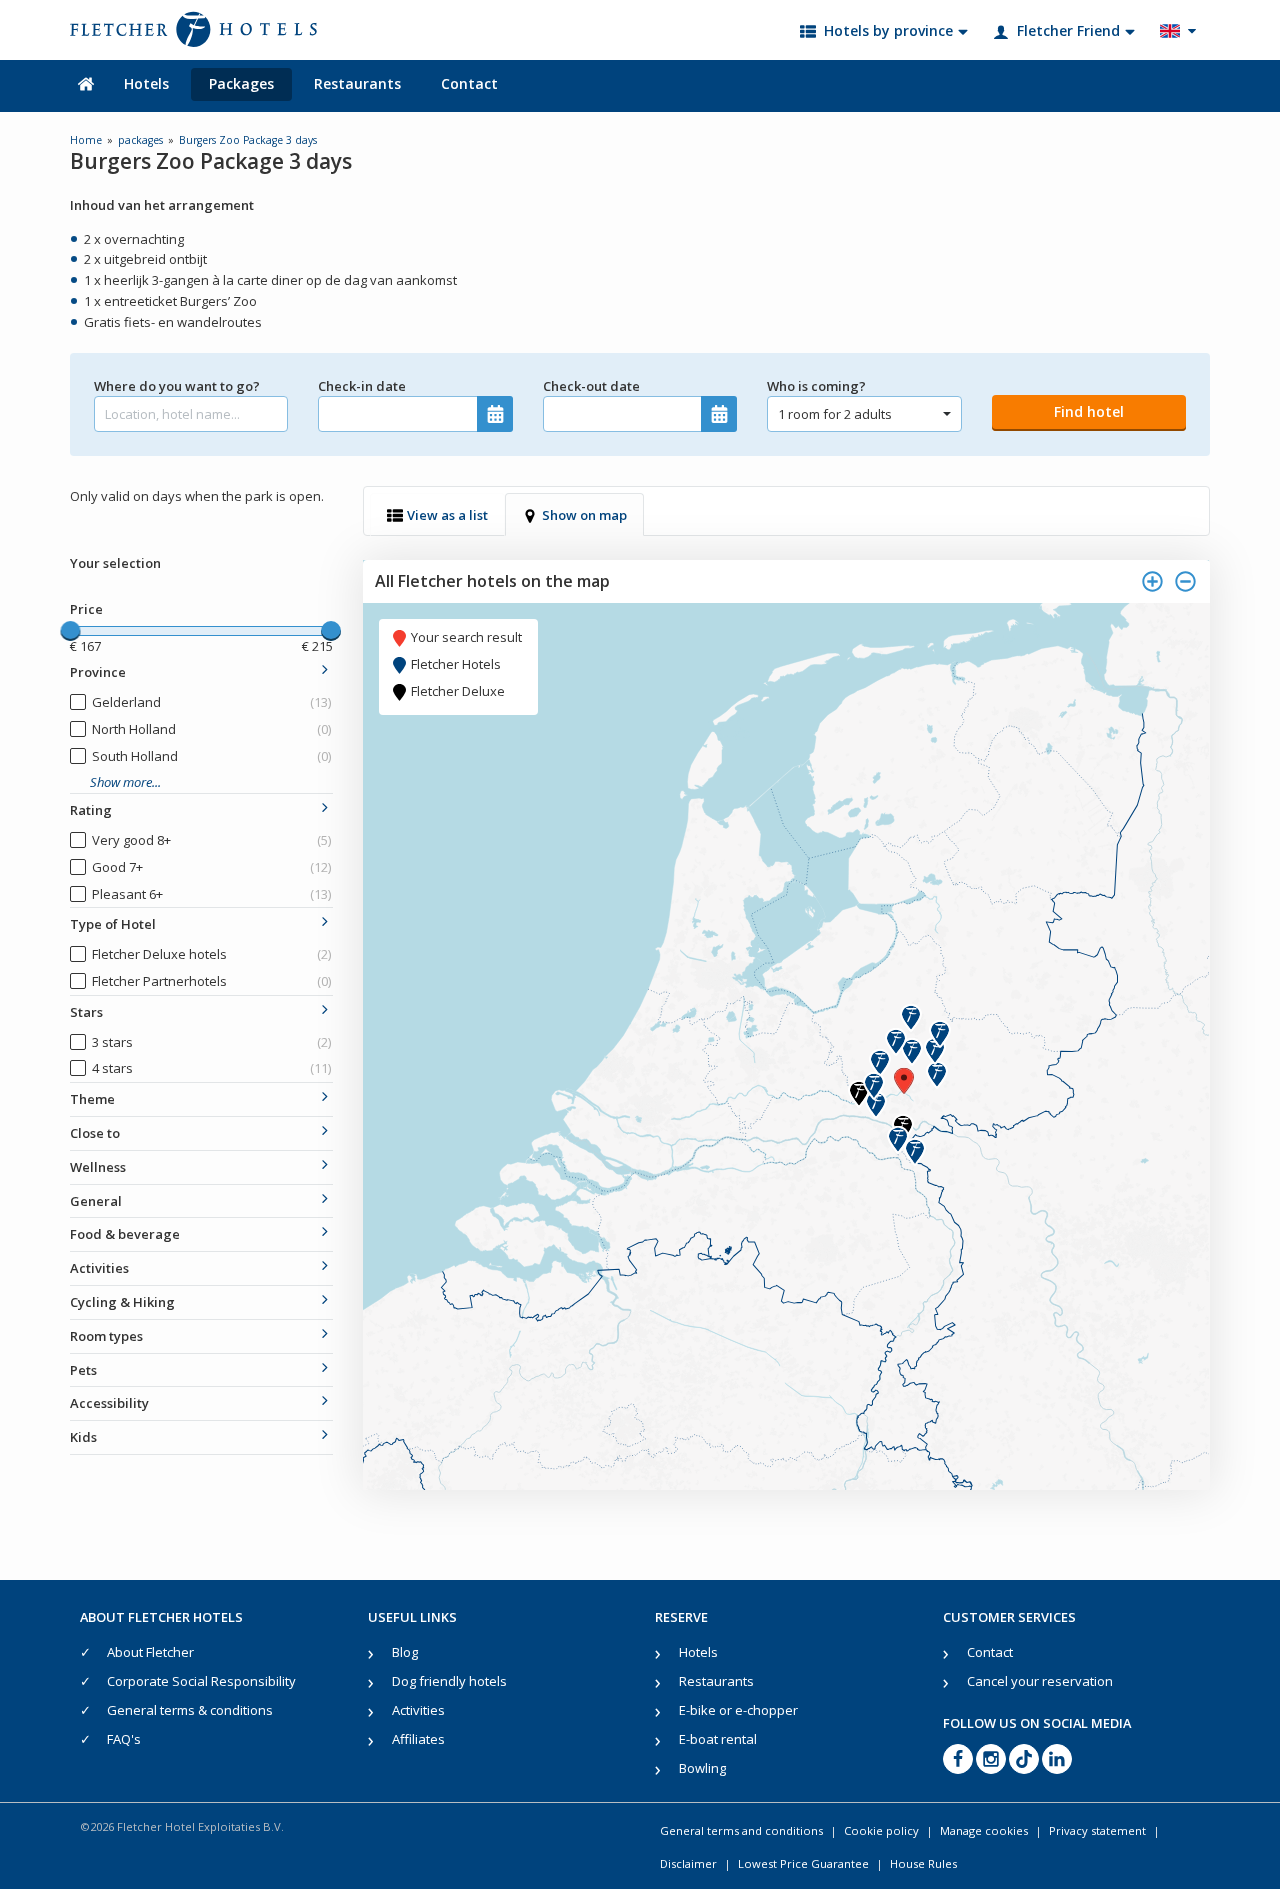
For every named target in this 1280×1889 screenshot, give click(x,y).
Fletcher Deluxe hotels (211, 954)
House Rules (923, 1863)
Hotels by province (888, 30)
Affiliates (418, 1739)
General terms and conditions (741, 1830)
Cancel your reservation (1040, 1681)
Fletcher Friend (1068, 30)
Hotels (146, 83)
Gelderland (211, 702)
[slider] (70, 631)
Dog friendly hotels (449, 1681)
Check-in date (362, 386)
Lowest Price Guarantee (803, 1863)
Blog (405, 1652)
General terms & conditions (190, 1710)
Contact (469, 83)
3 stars (211, 1042)
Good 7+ (211, 867)
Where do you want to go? (177, 386)
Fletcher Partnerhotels (211, 981)
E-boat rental (718, 1739)
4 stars (211, 1068)
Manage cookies (984, 1830)
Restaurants (357, 83)
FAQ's (124, 1739)
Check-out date (591, 386)
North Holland (211, 729)
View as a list (447, 515)
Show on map (584, 515)
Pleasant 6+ (211, 894)
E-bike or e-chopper (738, 1710)
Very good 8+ (211, 840)
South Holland (211, 756)
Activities (418, 1710)
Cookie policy (881, 1830)
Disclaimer (688, 1863)
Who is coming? (816, 386)
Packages (241, 83)
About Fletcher (150, 1652)
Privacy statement (1097, 1830)
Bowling (702, 1768)
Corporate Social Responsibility (201, 1681)
